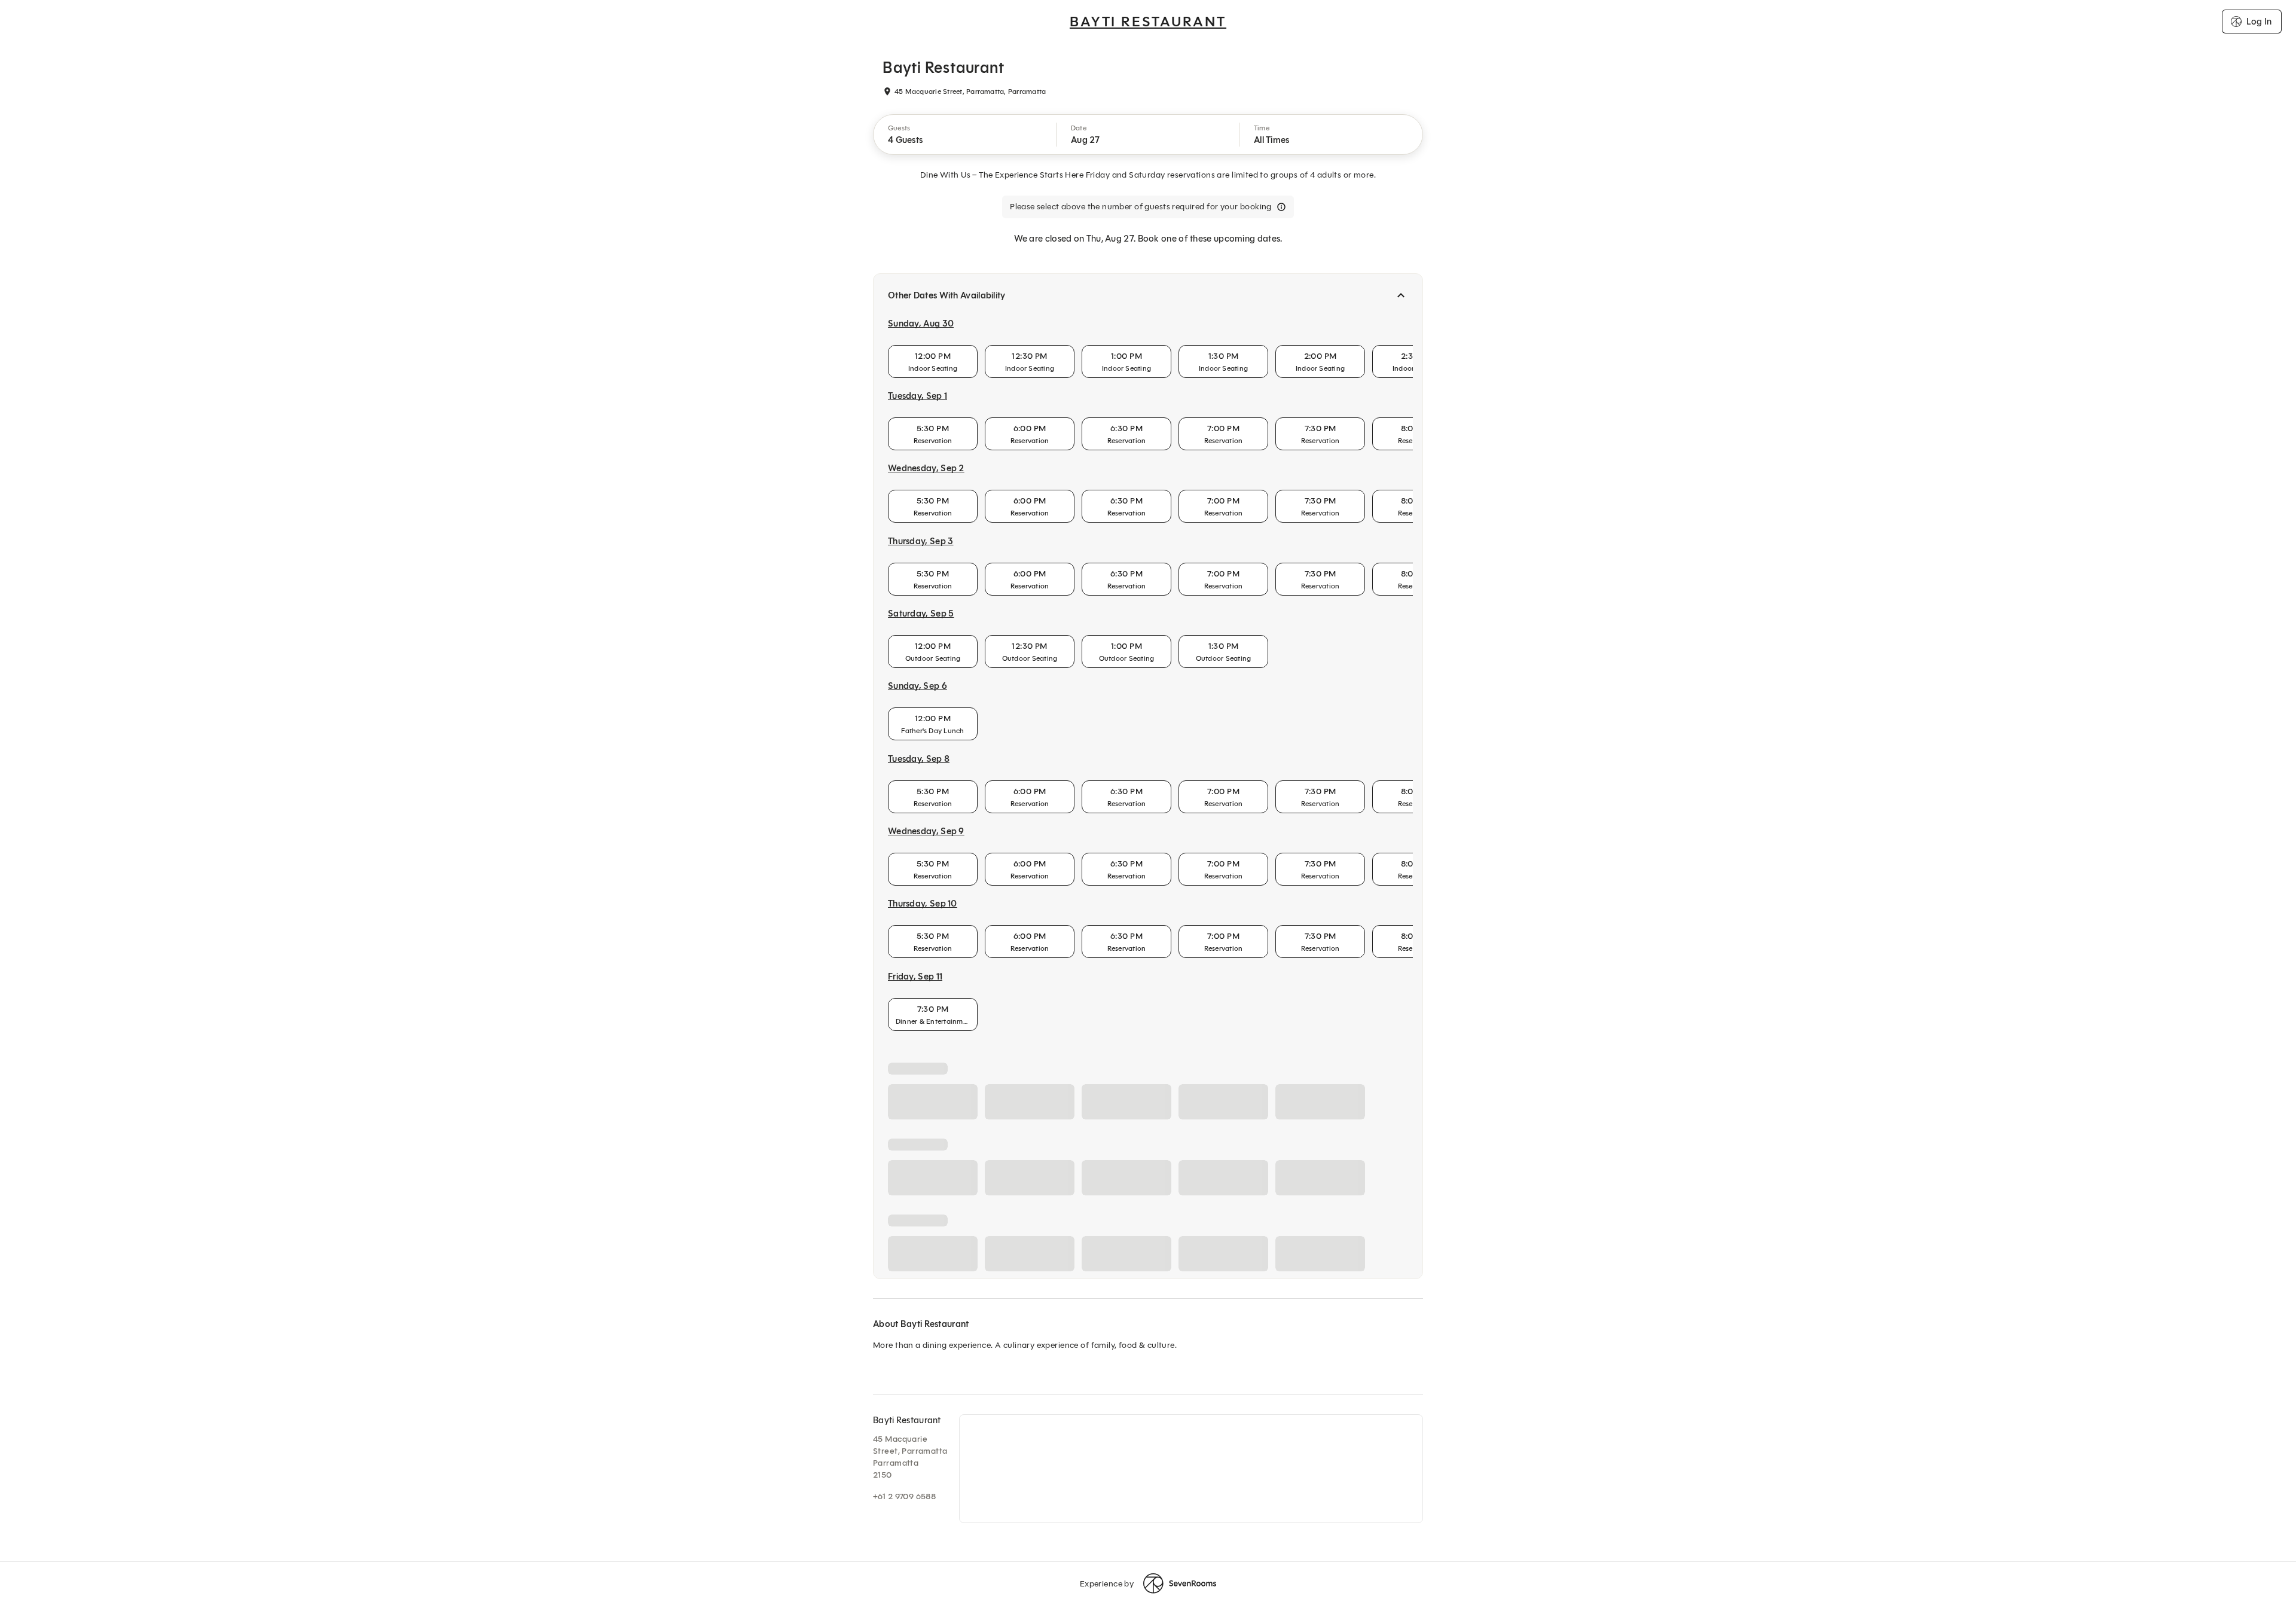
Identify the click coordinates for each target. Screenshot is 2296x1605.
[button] (965, 135)
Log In (2259, 22)
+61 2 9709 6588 (904, 1496)
